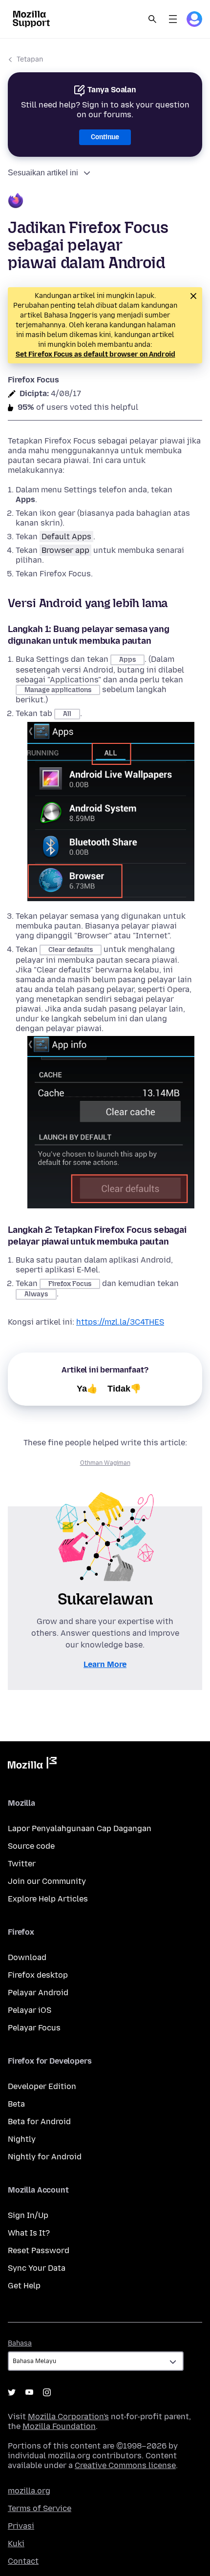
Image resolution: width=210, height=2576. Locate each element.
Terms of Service (40, 2508)
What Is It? (29, 2233)
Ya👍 (87, 1389)
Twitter (22, 1864)
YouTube (29, 2392)
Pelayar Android (38, 1993)
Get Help (24, 2286)
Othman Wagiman (105, 1463)
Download (27, 1957)
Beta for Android (39, 2122)
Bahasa (20, 2343)
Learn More (105, 1664)
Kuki (16, 2544)
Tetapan (30, 59)
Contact (23, 2561)
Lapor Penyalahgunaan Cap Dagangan (80, 1828)
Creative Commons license (125, 2465)
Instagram (47, 2392)
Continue (105, 137)
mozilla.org (29, 2491)
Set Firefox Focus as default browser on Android (95, 354)
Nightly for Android (45, 2157)
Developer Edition (42, 2086)
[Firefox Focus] (105, 202)
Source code (31, 1846)
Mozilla (32, 1765)
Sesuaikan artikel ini (43, 173)
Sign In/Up (28, 2215)
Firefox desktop (38, 1975)
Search (152, 19)
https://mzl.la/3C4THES (120, 1322)
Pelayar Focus (34, 2028)
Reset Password (39, 2250)
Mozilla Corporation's (68, 2417)
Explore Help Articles (48, 1899)
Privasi (21, 2526)
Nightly (22, 2139)
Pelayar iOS (30, 2010)
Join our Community (47, 1881)
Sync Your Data (37, 2268)
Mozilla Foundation (59, 2426)
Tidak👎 (124, 1389)
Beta (16, 2104)
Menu (173, 19)
